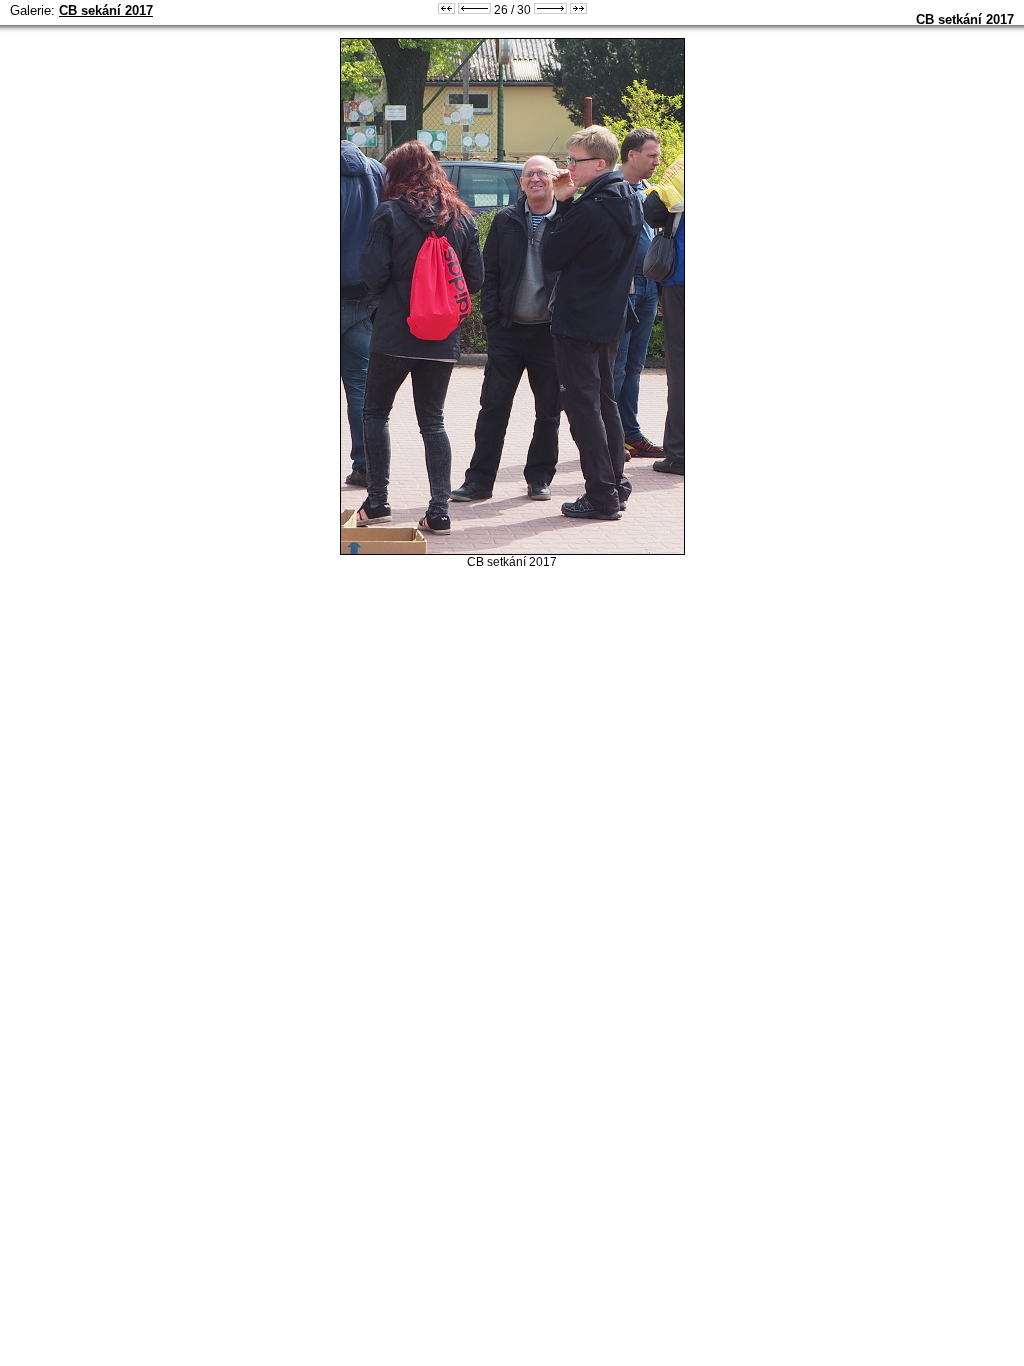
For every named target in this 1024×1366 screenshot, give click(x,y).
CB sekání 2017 (106, 10)
